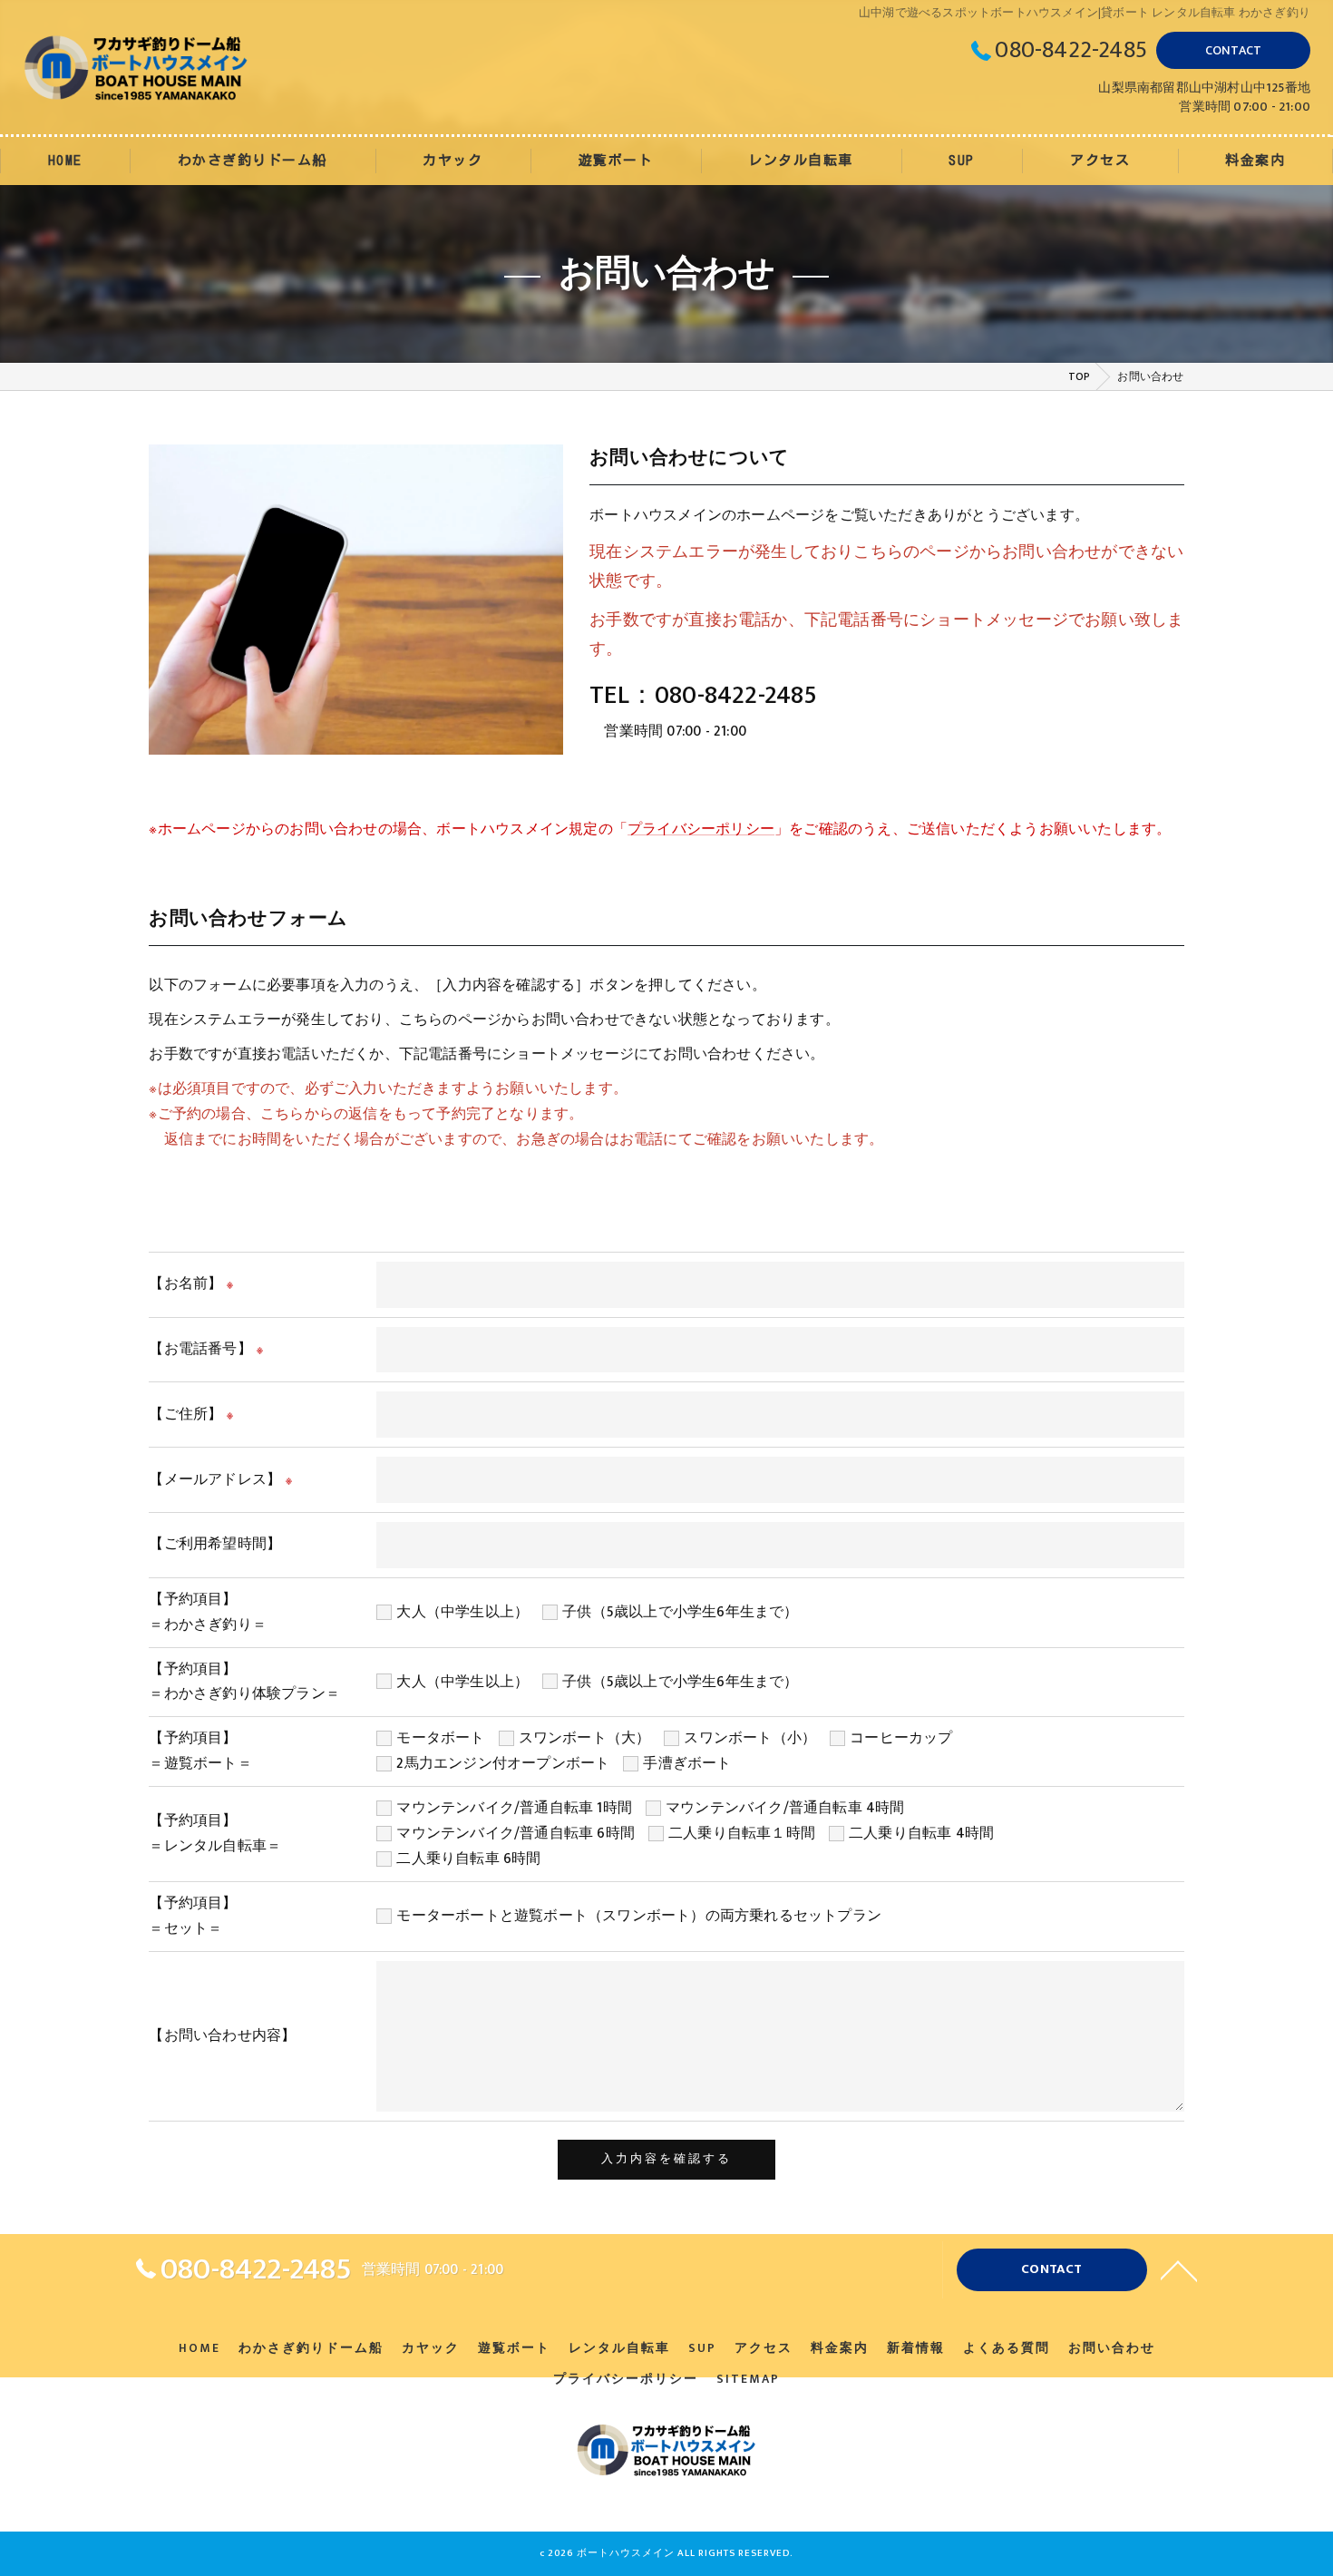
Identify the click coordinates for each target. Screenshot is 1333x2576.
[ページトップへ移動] (1179, 2269)
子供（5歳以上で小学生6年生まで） (680, 1612)
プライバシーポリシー (701, 829)
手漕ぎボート (687, 1763)
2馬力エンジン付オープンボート (503, 1763)
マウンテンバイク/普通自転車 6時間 (516, 1833)
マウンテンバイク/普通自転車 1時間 (514, 1808)
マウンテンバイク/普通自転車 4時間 (785, 1808)
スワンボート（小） (750, 1738)
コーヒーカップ (901, 1738)
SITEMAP (748, 2379)
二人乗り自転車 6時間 (468, 1859)
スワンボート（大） (585, 1738)
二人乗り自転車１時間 (742, 1833)
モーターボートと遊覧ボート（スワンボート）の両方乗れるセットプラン (639, 1916)
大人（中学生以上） (462, 1612)
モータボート (440, 1738)
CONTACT (1233, 50)
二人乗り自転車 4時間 (921, 1833)
